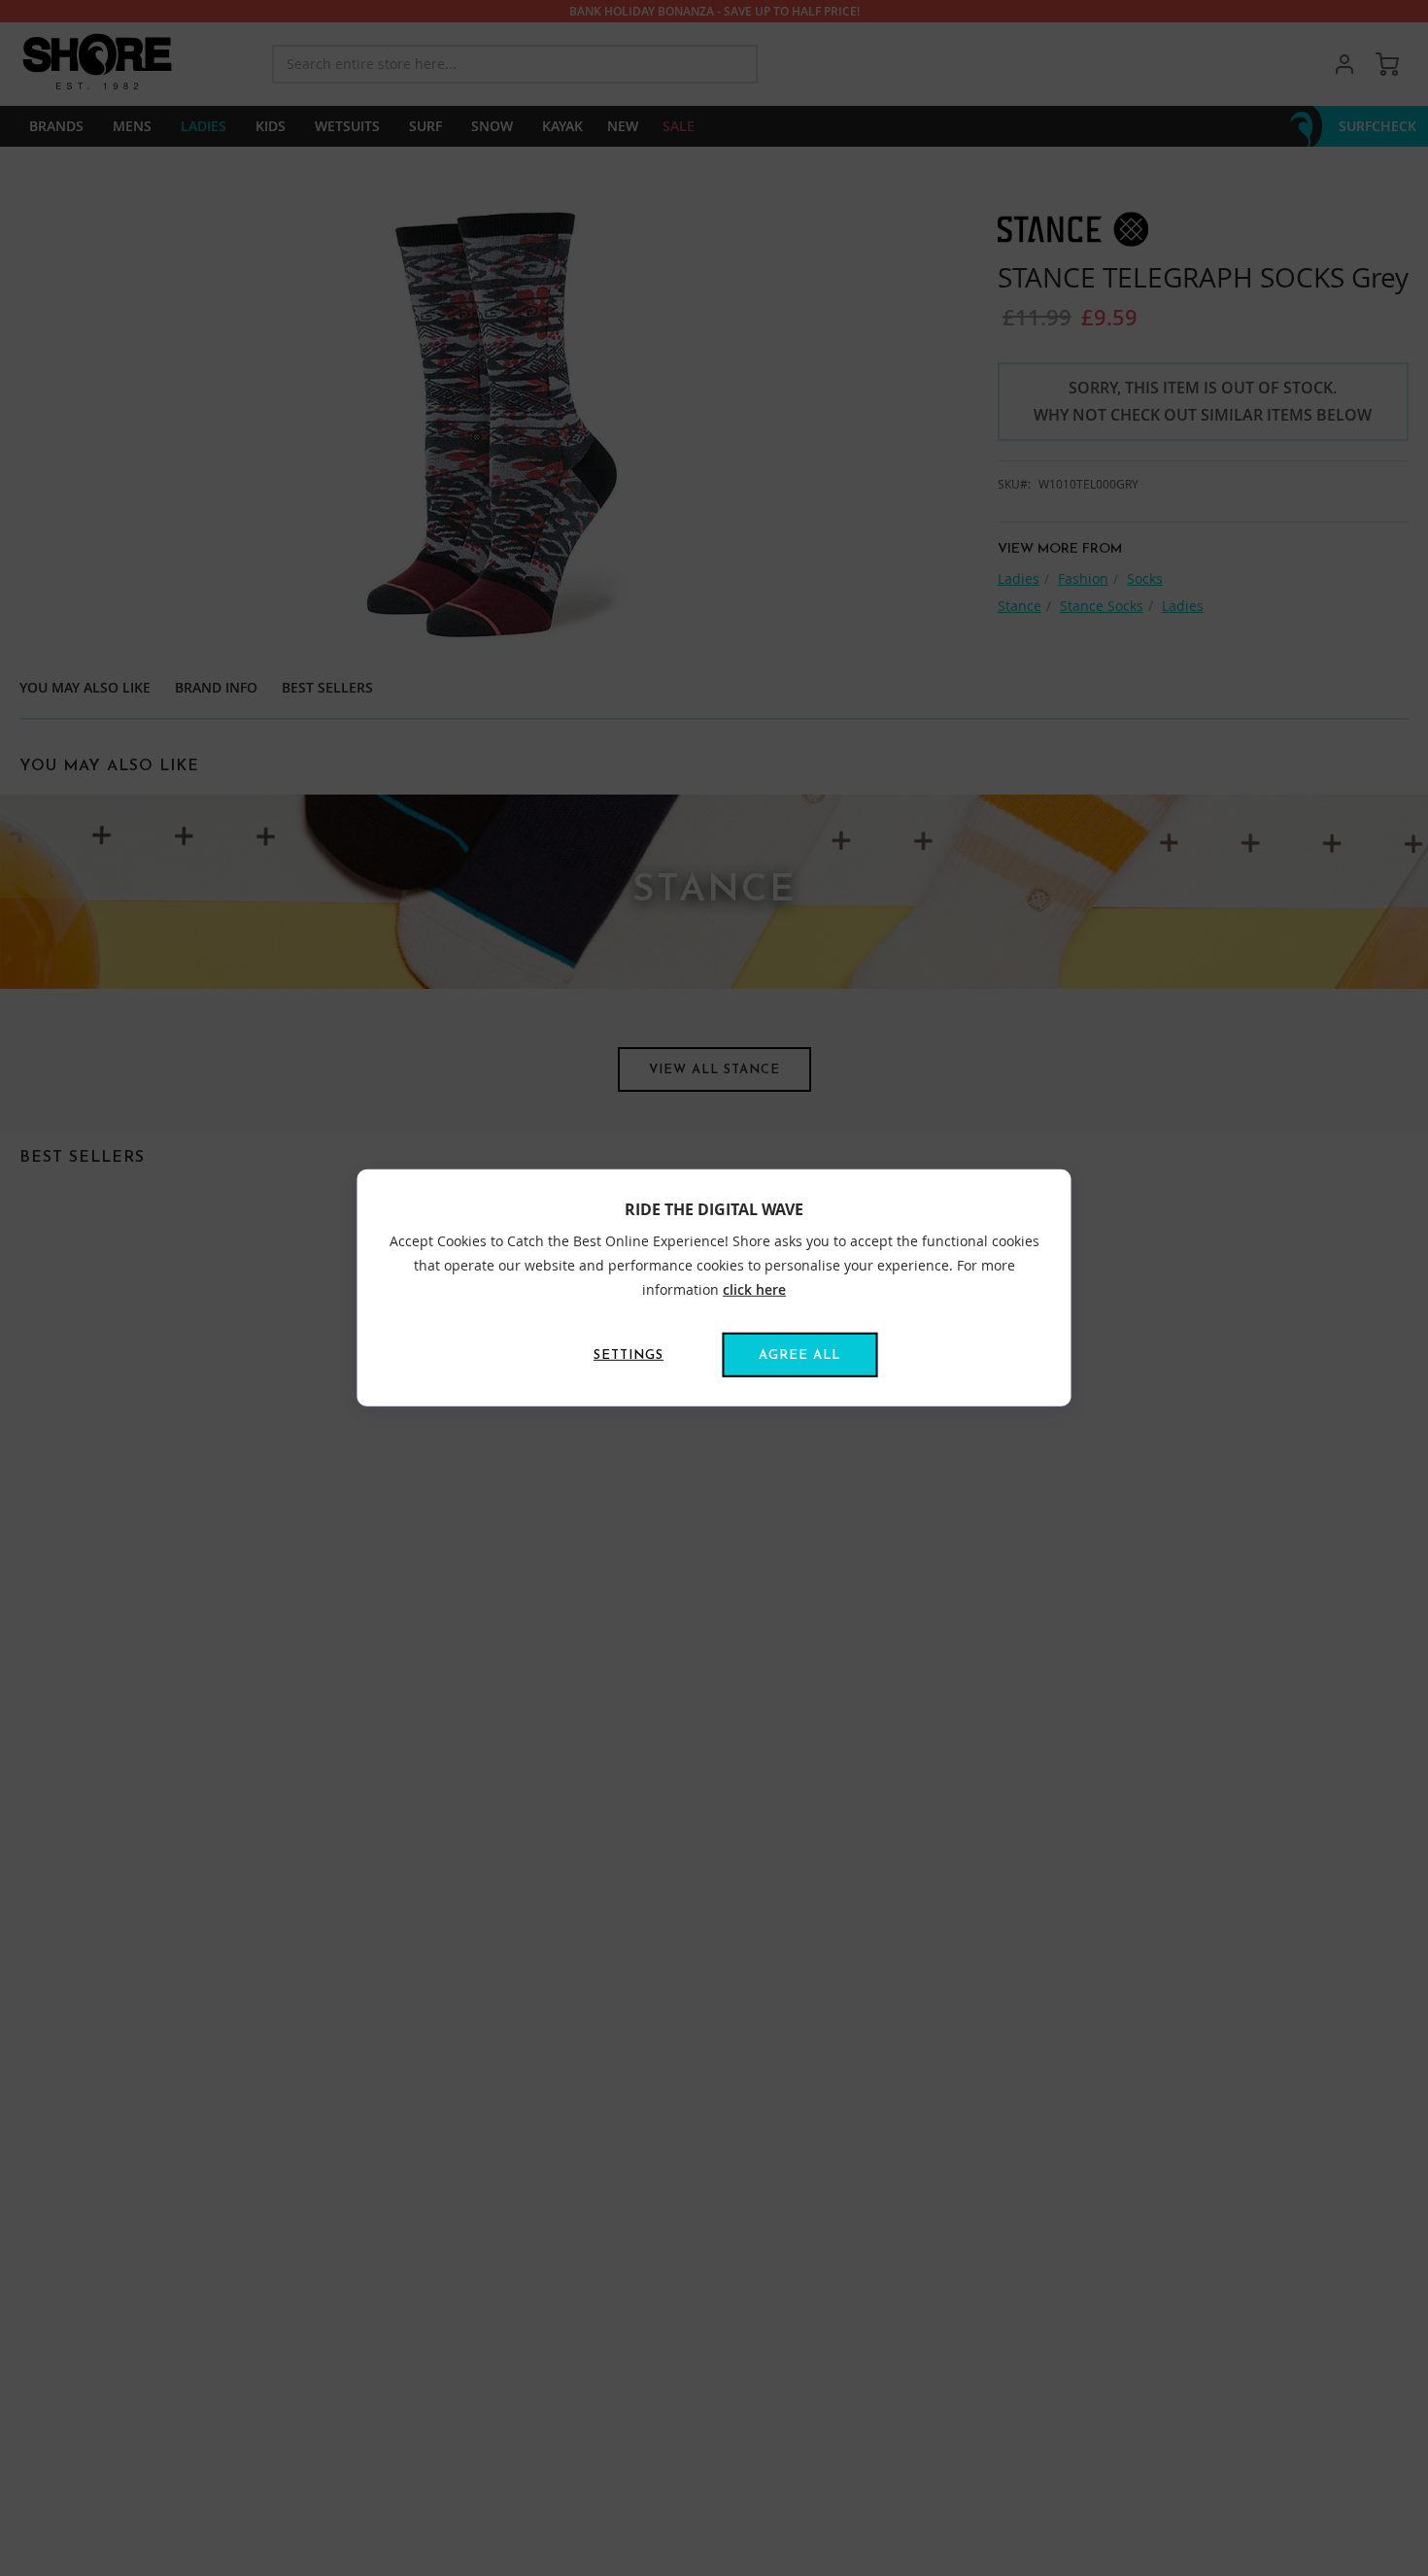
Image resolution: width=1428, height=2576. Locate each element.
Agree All (799, 1356)
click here (754, 1289)
